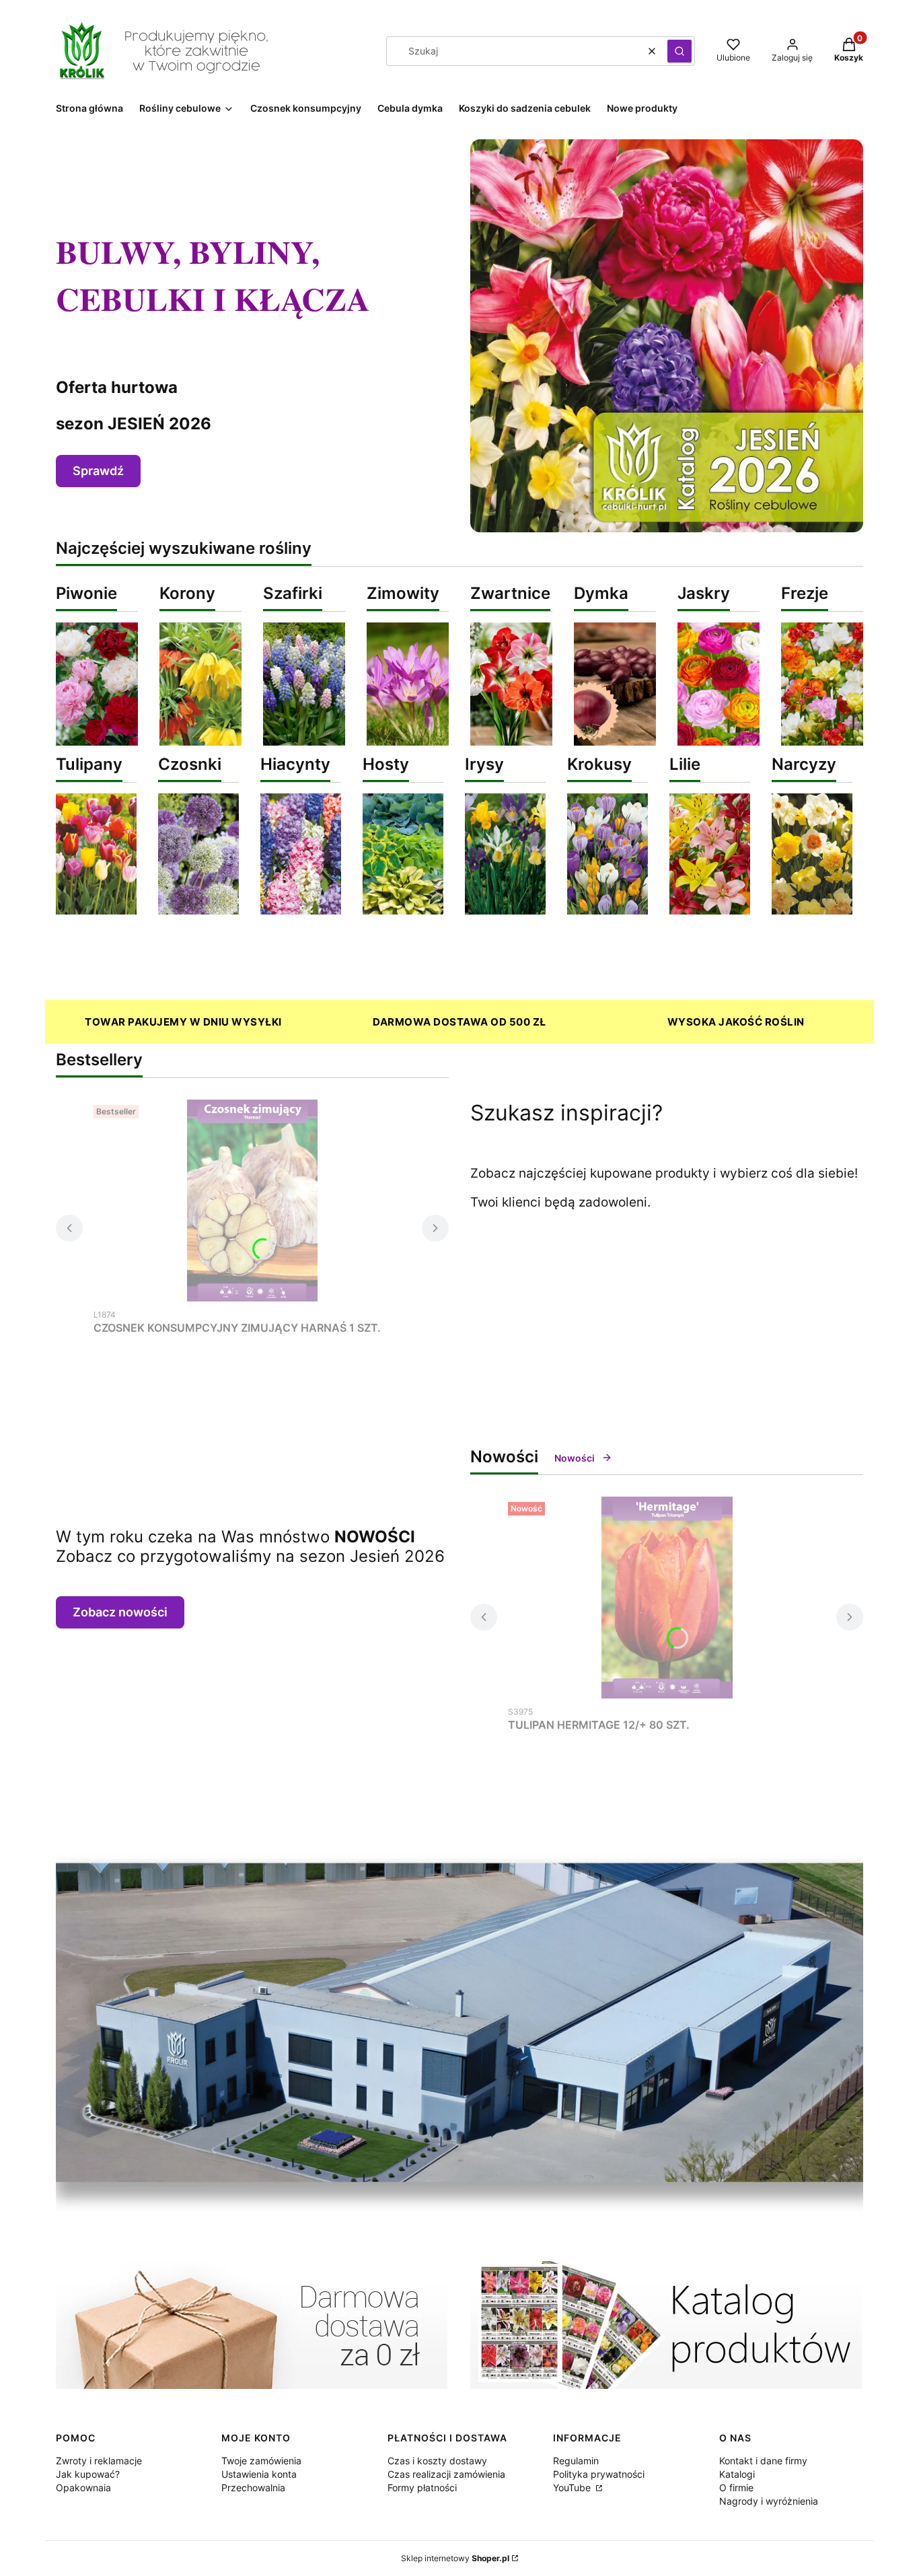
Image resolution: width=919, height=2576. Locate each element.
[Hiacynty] (301, 910)
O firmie (736, 2488)
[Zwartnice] (511, 742)
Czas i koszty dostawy (437, 2461)
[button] (679, 51)
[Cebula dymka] (615, 742)
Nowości (575, 1458)
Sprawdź (98, 471)
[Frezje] (822, 742)
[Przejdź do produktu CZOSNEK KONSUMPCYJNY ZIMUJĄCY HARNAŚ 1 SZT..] (252, 1201)
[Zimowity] (408, 742)
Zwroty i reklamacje (99, 2461)
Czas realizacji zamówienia (446, 2474)
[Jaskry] (719, 742)
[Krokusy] (608, 910)
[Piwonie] (97, 742)
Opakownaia (83, 2488)
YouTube (573, 2488)
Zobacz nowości (120, 1612)
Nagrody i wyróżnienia (769, 2501)
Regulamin (576, 2461)
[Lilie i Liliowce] (710, 910)
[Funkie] (403, 910)
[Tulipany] (96, 910)
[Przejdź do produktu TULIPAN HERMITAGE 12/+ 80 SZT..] (667, 1598)
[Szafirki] (304, 742)
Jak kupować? (88, 2474)
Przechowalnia (253, 2488)
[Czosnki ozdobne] (198, 910)
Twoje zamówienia (261, 2461)
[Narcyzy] (812, 910)
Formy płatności (422, 2488)
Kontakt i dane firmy (763, 2461)
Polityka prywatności (599, 2474)
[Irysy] (505, 910)
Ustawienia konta (259, 2474)
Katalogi (737, 2474)
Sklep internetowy (455, 2558)
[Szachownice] (200, 742)
